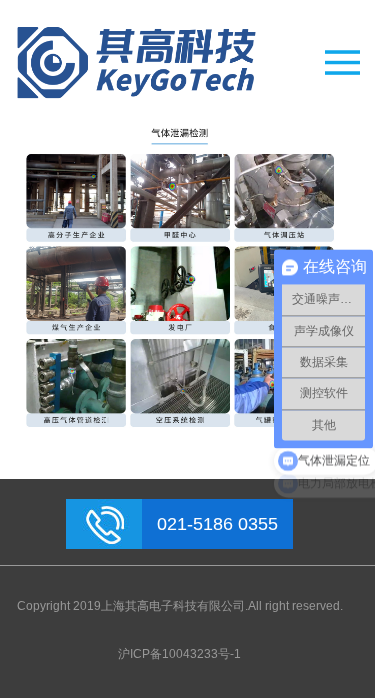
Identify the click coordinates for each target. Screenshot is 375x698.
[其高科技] (179, 63)
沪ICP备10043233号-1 (179, 654)
